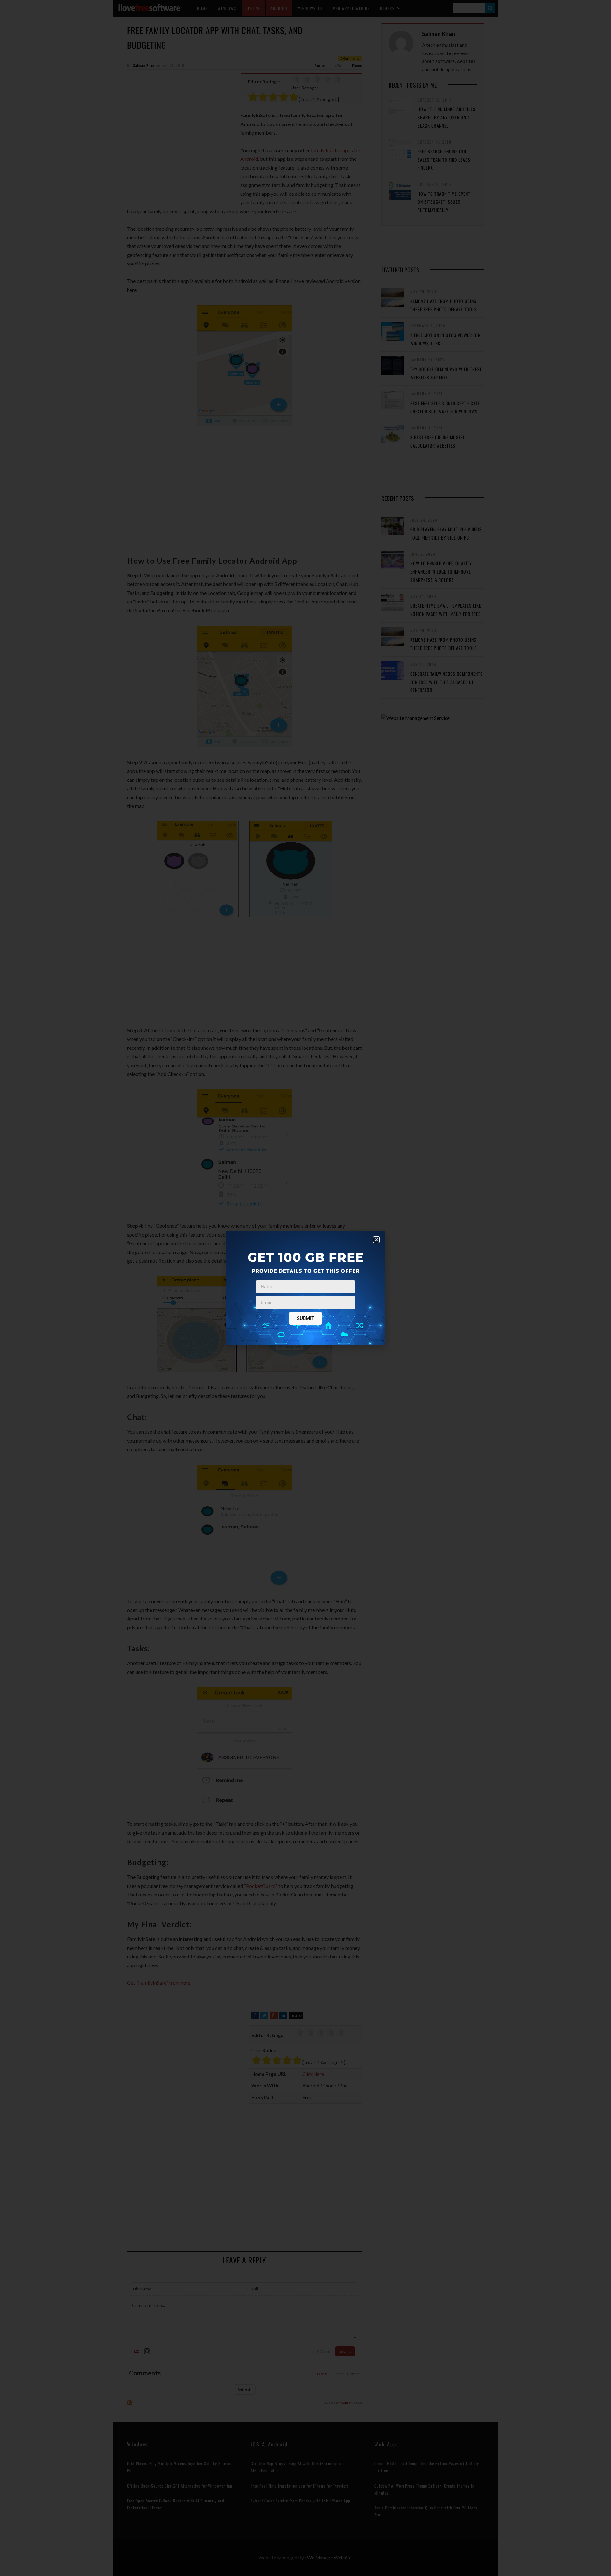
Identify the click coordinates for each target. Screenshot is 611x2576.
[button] (376, 1240)
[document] (305, 1288)
